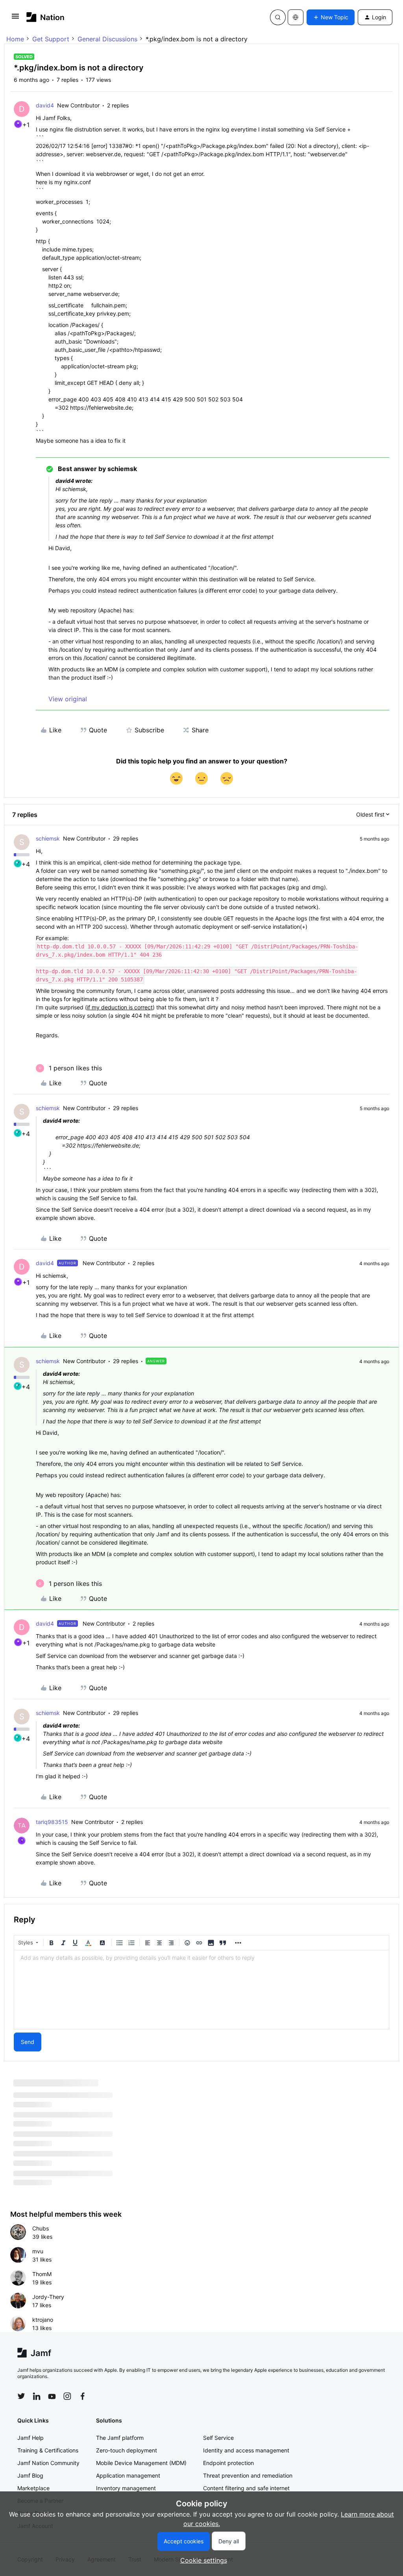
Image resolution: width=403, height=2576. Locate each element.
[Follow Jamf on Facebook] (83, 2396)
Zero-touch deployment (127, 2450)
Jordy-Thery (48, 2297)
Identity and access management (246, 2450)
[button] (15, 18)
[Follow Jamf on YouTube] (52, 2396)
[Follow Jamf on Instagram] (67, 2396)
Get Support (51, 39)
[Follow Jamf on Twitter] (21, 2396)
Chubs (41, 2228)
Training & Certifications (48, 2450)
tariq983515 (52, 1822)
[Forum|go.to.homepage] (45, 17)
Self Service (218, 2438)
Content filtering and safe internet (246, 2488)
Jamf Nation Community (48, 2463)
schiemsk (48, 838)
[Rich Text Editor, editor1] (201, 1990)
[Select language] (296, 17)
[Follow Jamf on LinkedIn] (37, 2396)
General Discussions (107, 39)
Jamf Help (31, 2438)
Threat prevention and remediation (248, 2475)
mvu (38, 2251)
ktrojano (43, 2320)
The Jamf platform (120, 2438)
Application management (128, 2475)
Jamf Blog (30, 2475)
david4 (45, 105)
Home (15, 39)
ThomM (42, 2274)
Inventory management (126, 2488)
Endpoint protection (228, 2463)
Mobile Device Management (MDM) (141, 2463)
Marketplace (33, 2488)
